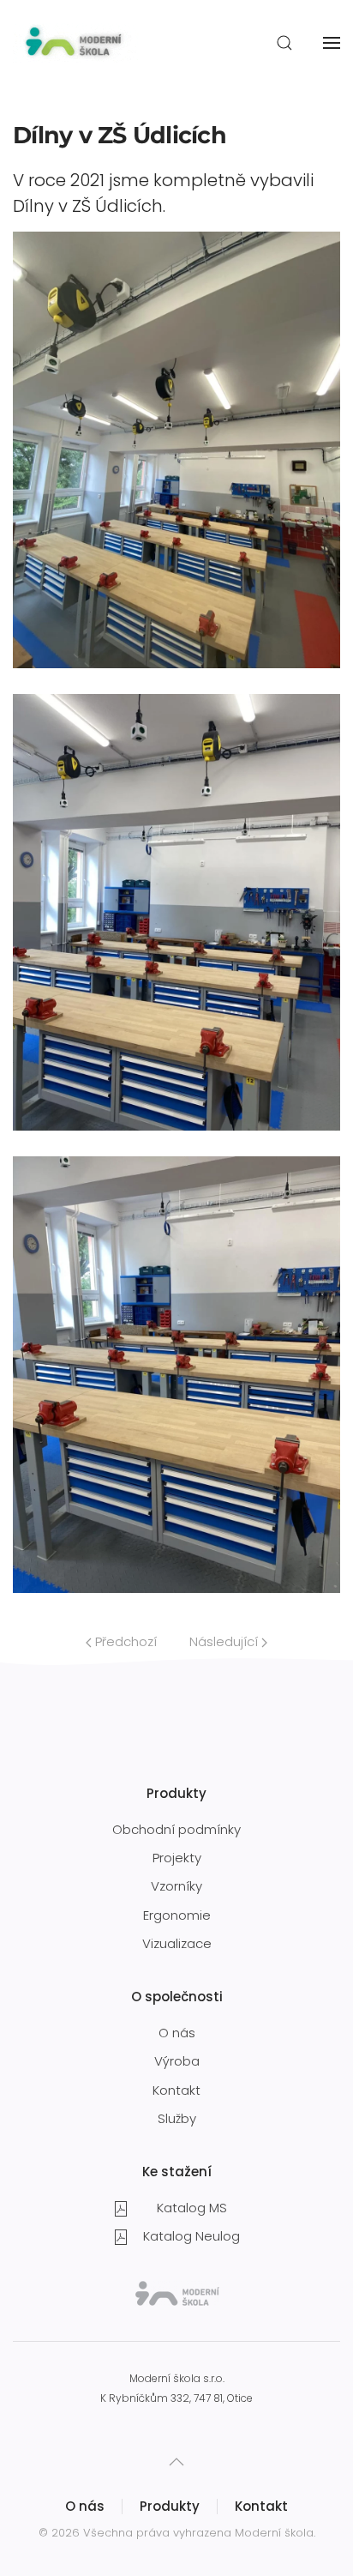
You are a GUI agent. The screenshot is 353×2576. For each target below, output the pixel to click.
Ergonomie (177, 1915)
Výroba (177, 2061)
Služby (177, 2118)
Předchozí (124, 1641)
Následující (225, 1641)
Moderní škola (274, 2533)
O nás (177, 2033)
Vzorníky (176, 1886)
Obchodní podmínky (176, 1829)
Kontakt (176, 2090)
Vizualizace (177, 1943)
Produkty (170, 2506)
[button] (284, 43)
